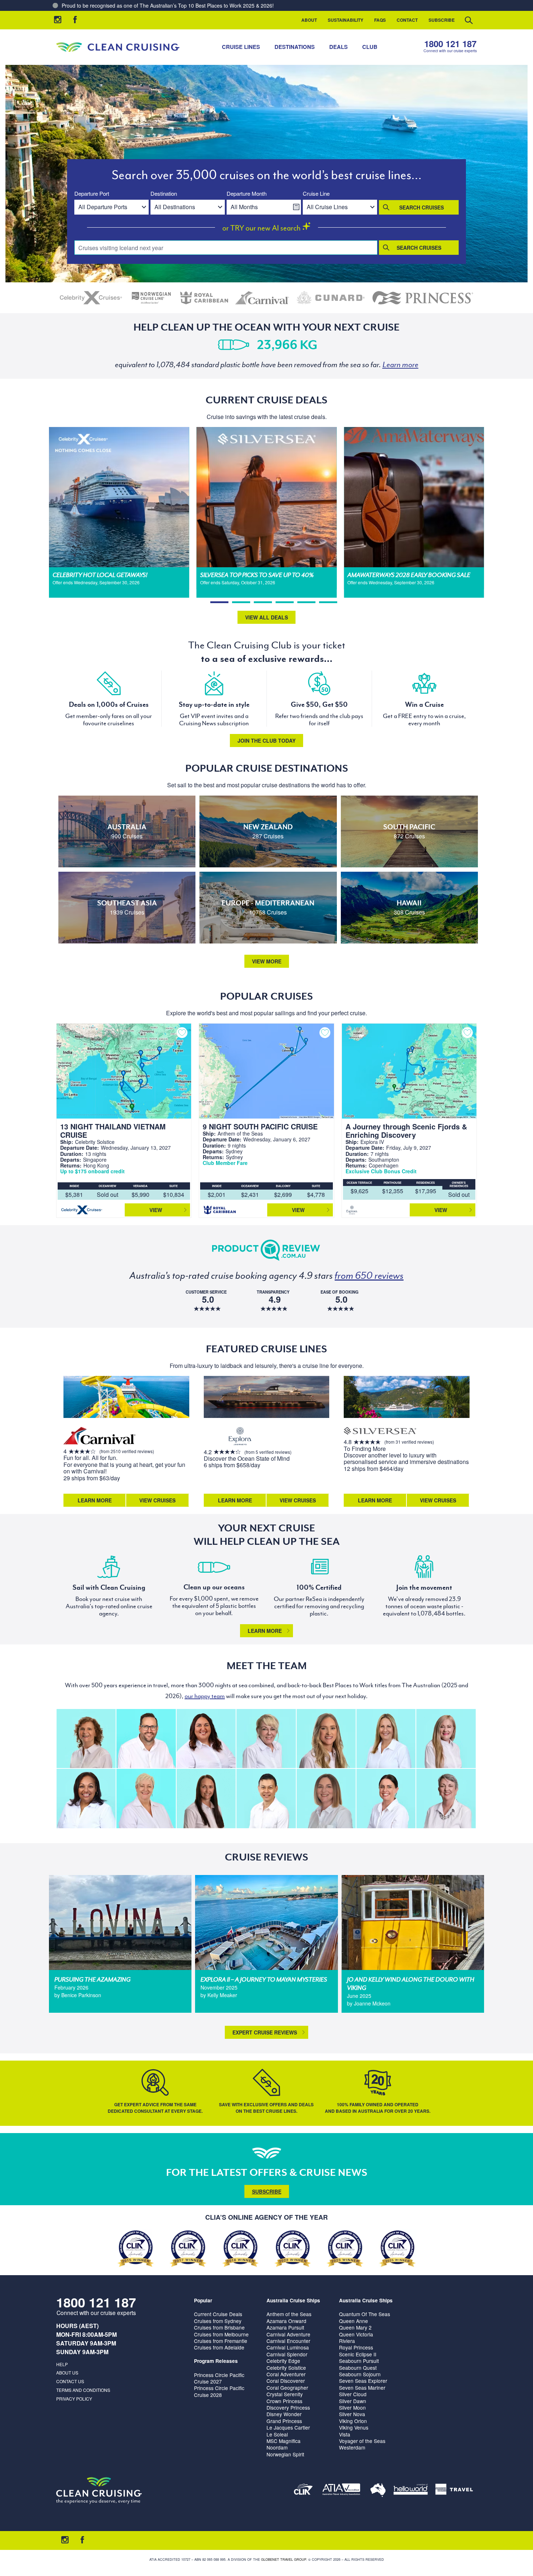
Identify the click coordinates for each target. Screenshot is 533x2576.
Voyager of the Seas (362, 2441)
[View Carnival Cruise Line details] (263, 298)
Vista (345, 2434)
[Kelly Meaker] (386, 1798)
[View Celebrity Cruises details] (91, 298)
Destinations (295, 47)
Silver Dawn (353, 2401)
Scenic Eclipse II (358, 2354)
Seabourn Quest (358, 2368)
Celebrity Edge (283, 2361)
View (156, 1210)
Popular (203, 2300)
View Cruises (157, 1500)
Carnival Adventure (288, 2334)
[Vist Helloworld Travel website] (411, 2491)
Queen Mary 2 (355, 2327)
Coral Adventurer (286, 2374)
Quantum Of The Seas (365, 2314)
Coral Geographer (287, 2388)
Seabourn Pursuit (359, 2361)
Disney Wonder (284, 2414)
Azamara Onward (286, 2321)
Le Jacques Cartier (288, 2427)
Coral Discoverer (286, 2381)
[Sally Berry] (446, 1739)
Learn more (265, 1631)
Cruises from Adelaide (219, 2347)
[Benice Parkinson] (326, 1798)
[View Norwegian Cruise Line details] (151, 298)
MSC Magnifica (284, 2441)
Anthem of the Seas (289, 2314)
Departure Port (92, 194)
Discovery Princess (288, 2407)
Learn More (95, 1500)
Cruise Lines (241, 47)
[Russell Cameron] (146, 1739)
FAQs (380, 20)
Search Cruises (422, 207)
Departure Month (247, 194)
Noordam (277, 2447)
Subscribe (442, 20)
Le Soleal (277, 2434)
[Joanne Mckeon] (86, 1798)
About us (67, 2372)
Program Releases (216, 2361)
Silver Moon (352, 2407)
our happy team (205, 1696)
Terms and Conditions (83, 2390)
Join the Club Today (266, 741)
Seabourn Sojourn (360, 2374)
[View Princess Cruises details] (423, 298)
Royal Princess (356, 2347)
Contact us (70, 2381)
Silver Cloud (353, 2394)
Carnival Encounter (288, 2341)
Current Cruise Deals (218, 2314)
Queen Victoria (356, 2334)
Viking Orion (353, 2421)
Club (370, 47)
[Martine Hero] (446, 1798)
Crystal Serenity (285, 2394)
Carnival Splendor (287, 2354)
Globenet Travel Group (284, 2560)
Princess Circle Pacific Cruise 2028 (219, 2391)
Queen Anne (354, 2321)
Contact (407, 20)
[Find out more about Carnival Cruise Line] (100, 1437)
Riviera (347, 2341)
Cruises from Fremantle (221, 2341)
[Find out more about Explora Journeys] (240, 1437)
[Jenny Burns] (266, 1739)
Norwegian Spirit (285, 2454)
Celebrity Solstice (286, 2368)
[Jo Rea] (386, 1739)
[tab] (219, 602)
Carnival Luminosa (288, 2347)
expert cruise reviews (265, 2032)
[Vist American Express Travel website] (454, 2491)
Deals (338, 47)
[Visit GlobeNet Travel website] (378, 2491)
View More (267, 961)
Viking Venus (354, 2427)
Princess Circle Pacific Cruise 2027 (219, 2378)
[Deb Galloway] (146, 1798)
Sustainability (346, 20)
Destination (164, 194)
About (309, 20)
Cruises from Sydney (218, 2321)
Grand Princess (284, 2421)
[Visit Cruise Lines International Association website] (303, 2491)
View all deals (266, 617)
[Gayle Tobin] (86, 1739)
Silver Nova (352, 2414)
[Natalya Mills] (206, 1798)
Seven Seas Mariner (362, 2388)
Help (62, 2364)
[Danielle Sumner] (326, 1739)
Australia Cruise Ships (293, 2300)
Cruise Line (316, 194)
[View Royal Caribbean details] (204, 298)
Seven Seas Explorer (363, 2381)
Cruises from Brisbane (219, 2327)
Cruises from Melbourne (221, 2334)
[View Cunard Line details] (331, 298)
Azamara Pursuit (285, 2327)
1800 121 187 (450, 44)
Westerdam (352, 2447)
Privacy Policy (74, 2399)
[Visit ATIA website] (342, 2491)
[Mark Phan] (266, 1798)
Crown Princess (284, 2401)
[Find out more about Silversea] (380, 1432)
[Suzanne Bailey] (206, 1739)
